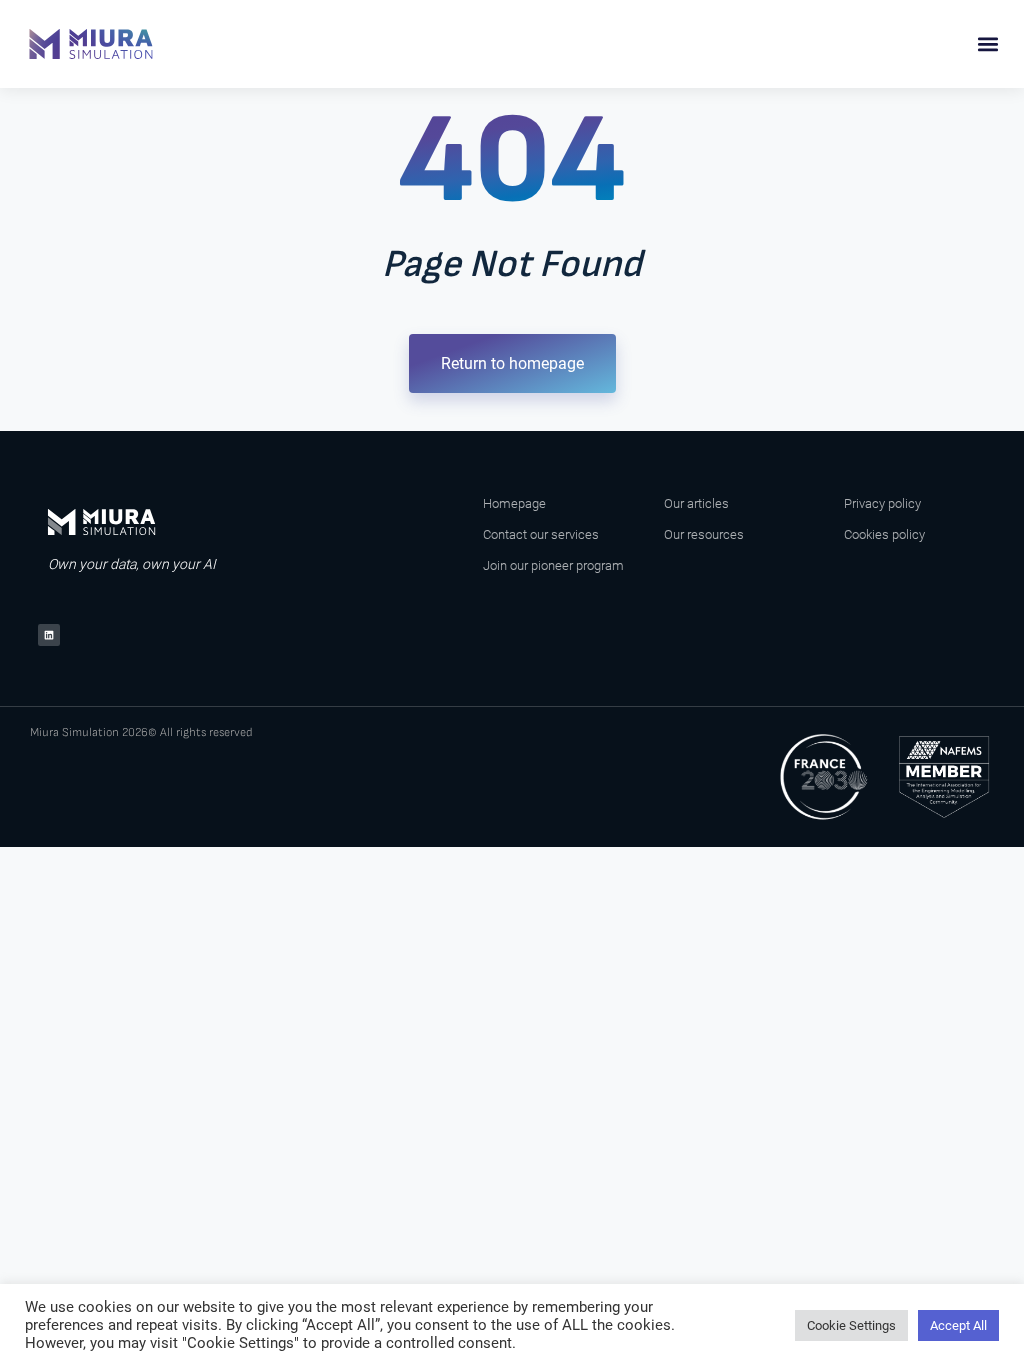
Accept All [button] (958, 1325)
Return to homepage (512, 363)
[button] (987, 44)
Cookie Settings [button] (851, 1325)
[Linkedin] (49, 635)
